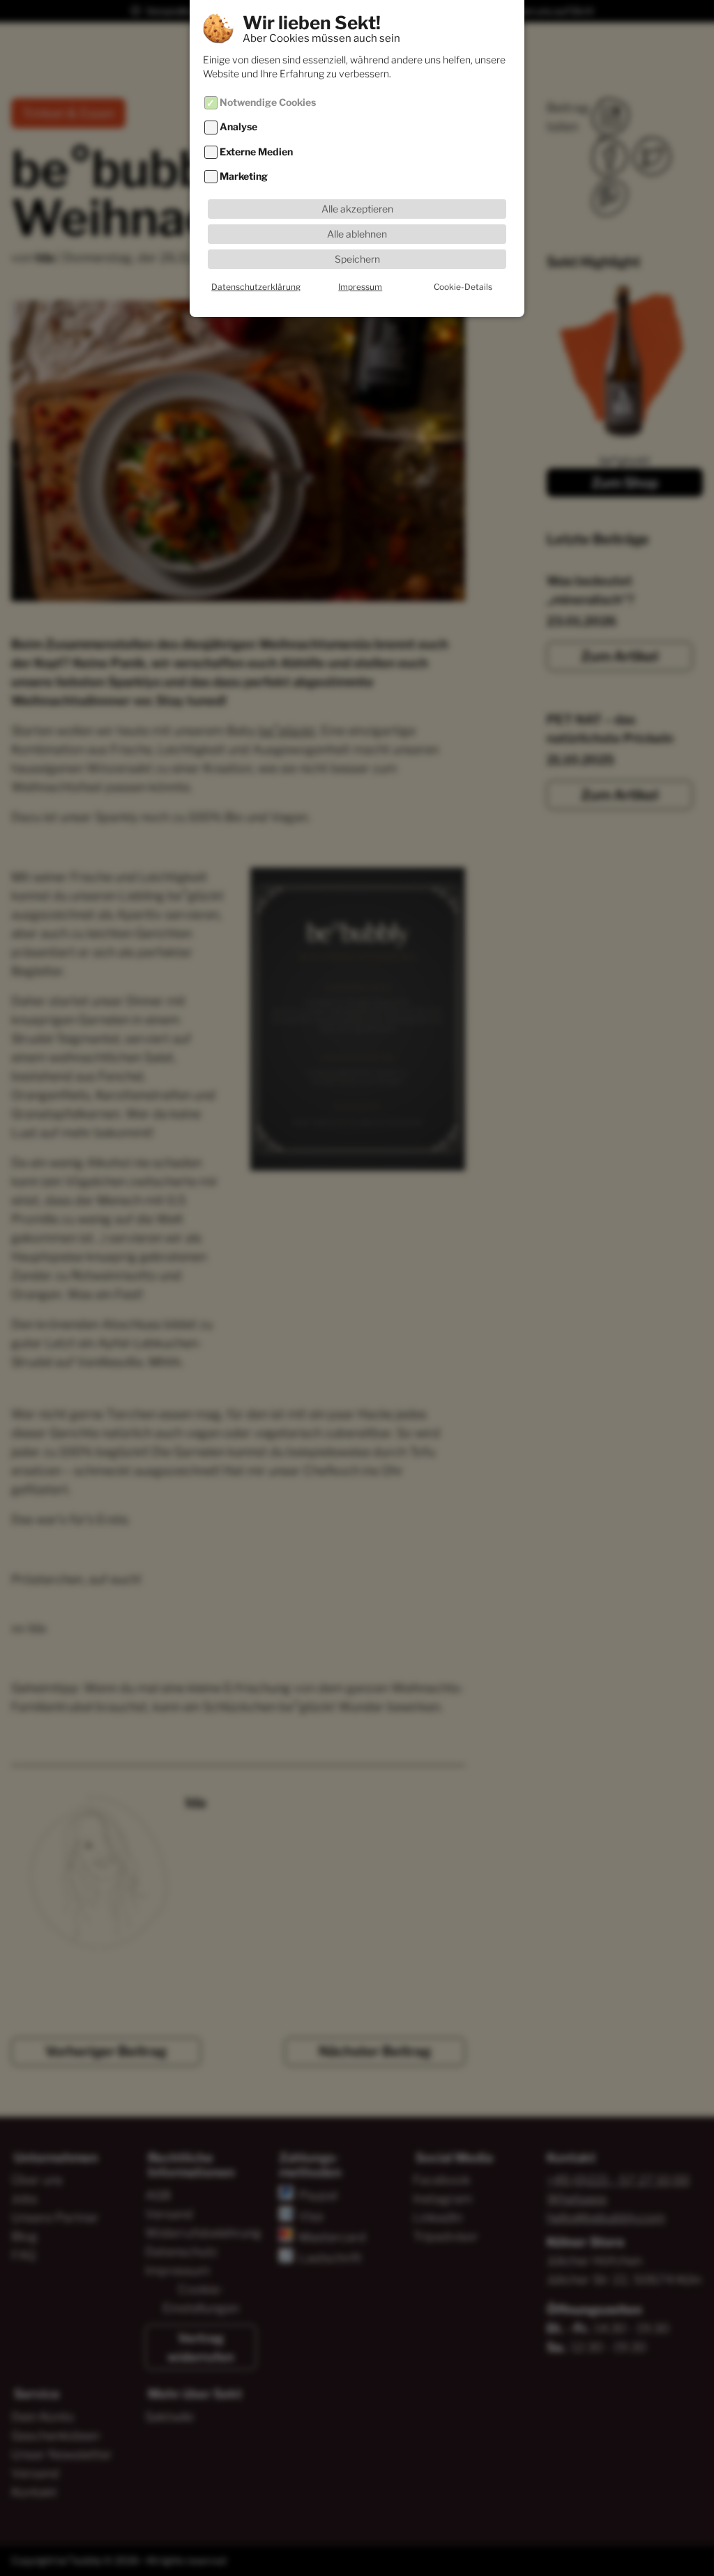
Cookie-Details (463, 287)
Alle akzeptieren (357, 209)
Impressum (360, 287)
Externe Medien (256, 152)
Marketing (244, 176)
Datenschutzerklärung (256, 287)
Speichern (357, 259)
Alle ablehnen (357, 234)
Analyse (238, 128)
